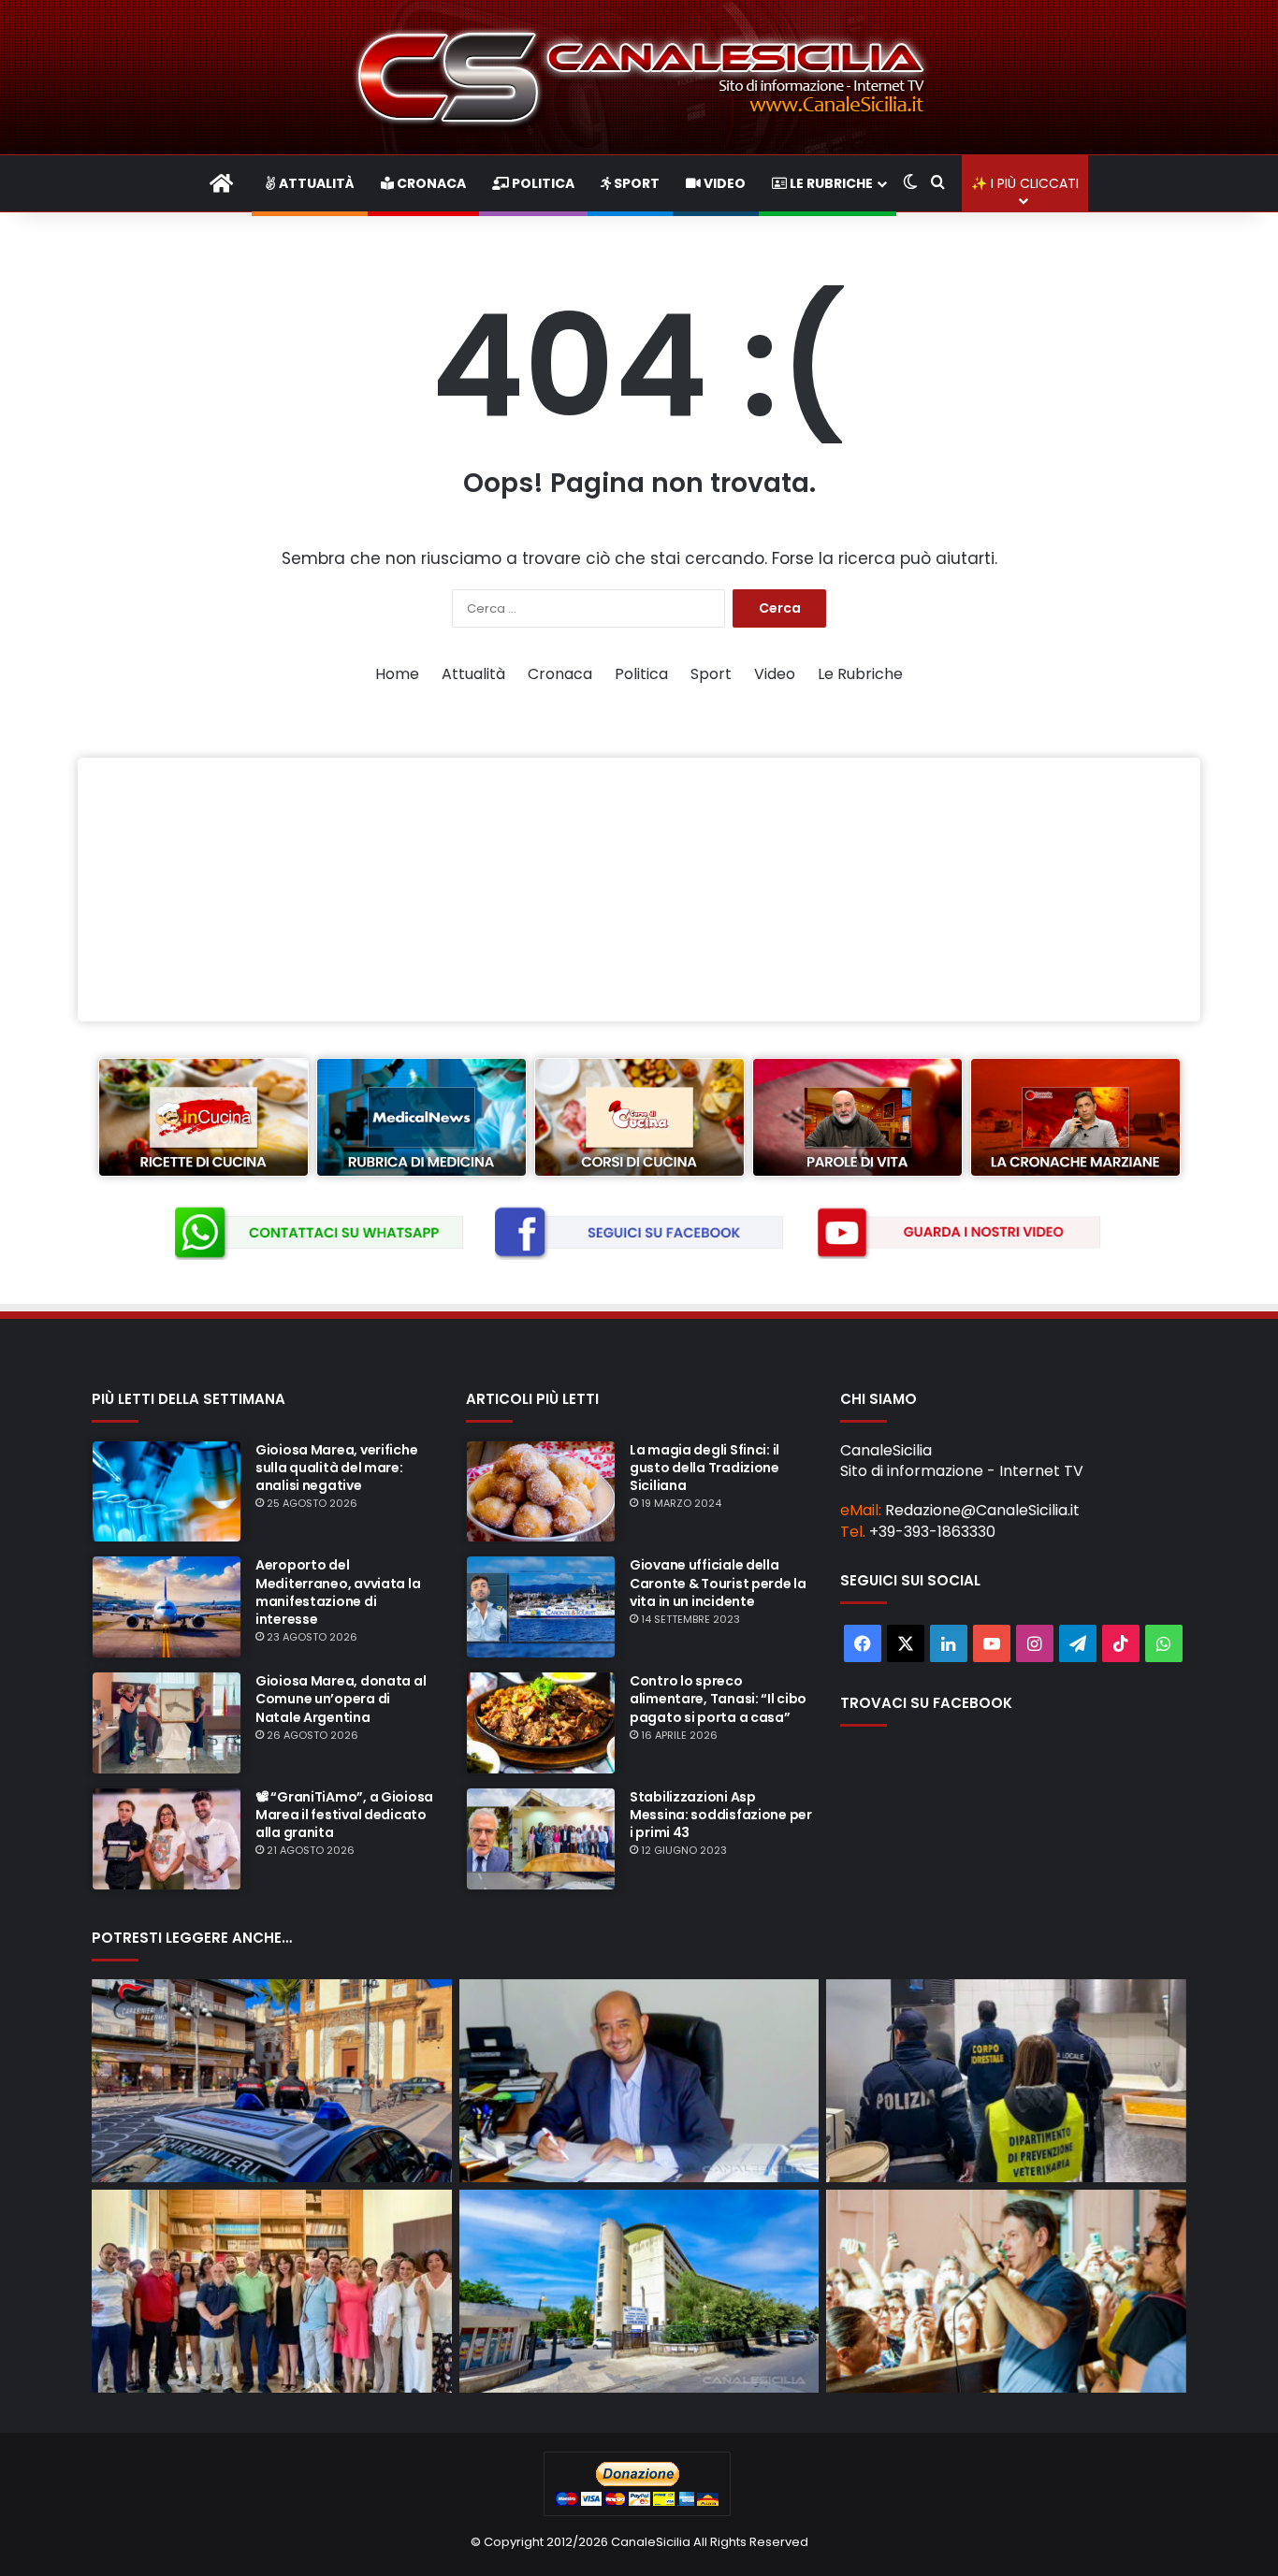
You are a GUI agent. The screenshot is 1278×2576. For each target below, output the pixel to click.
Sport (635, 183)
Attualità (315, 183)
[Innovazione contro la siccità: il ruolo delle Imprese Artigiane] (639, 2081)
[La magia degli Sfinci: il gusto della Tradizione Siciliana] (541, 1492)
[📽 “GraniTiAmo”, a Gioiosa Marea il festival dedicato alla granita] (167, 1839)
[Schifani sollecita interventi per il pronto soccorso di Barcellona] (639, 2291)
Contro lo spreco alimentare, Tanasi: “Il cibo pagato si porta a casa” (718, 1699)
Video (723, 183)
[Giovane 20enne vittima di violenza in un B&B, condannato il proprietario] (272, 2081)
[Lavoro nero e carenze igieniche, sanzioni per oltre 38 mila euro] (1006, 2081)
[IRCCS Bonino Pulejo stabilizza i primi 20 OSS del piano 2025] (272, 2291)
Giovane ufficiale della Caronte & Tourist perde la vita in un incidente (718, 1583)
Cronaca (430, 183)
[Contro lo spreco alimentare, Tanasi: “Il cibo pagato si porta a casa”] (541, 1723)
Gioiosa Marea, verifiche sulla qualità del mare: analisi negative (336, 1468)
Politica (542, 183)
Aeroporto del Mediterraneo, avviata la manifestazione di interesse (338, 1592)
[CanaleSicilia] (639, 77)
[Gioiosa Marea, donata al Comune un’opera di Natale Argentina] (167, 1723)
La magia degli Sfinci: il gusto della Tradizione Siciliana (704, 1468)
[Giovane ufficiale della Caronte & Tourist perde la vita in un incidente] (541, 1607)
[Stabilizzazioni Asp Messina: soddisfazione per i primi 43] (541, 1839)
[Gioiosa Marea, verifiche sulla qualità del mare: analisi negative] (167, 1492)
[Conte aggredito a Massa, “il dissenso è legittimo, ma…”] (1006, 2291)
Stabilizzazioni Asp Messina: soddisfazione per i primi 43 (721, 1815)
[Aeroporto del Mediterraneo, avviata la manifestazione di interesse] (167, 1607)
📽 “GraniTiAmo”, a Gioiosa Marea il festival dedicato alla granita (344, 1815)
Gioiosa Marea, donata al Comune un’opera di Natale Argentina (341, 1699)
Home (397, 674)
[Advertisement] (639, 890)
